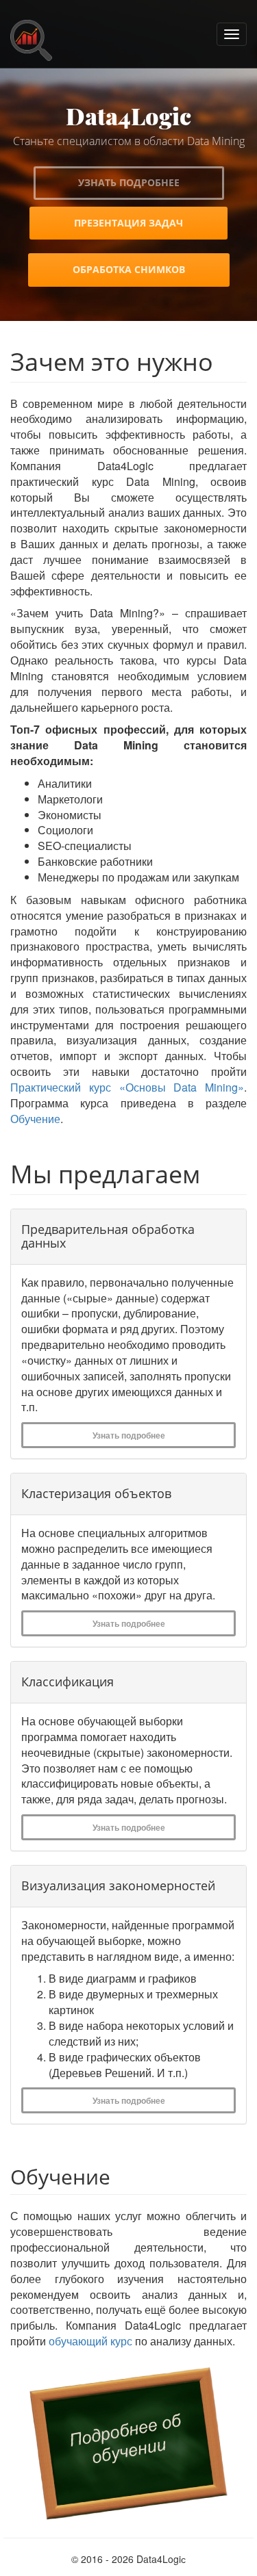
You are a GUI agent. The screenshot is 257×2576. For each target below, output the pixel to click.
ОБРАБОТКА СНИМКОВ (129, 269)
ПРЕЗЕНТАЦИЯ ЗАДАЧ (128, 223)
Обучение (35, 1119)
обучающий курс (90, 2341)
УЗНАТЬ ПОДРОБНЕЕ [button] (129, 182)
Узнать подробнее (129, 1435)
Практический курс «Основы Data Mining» (127, 1087)
